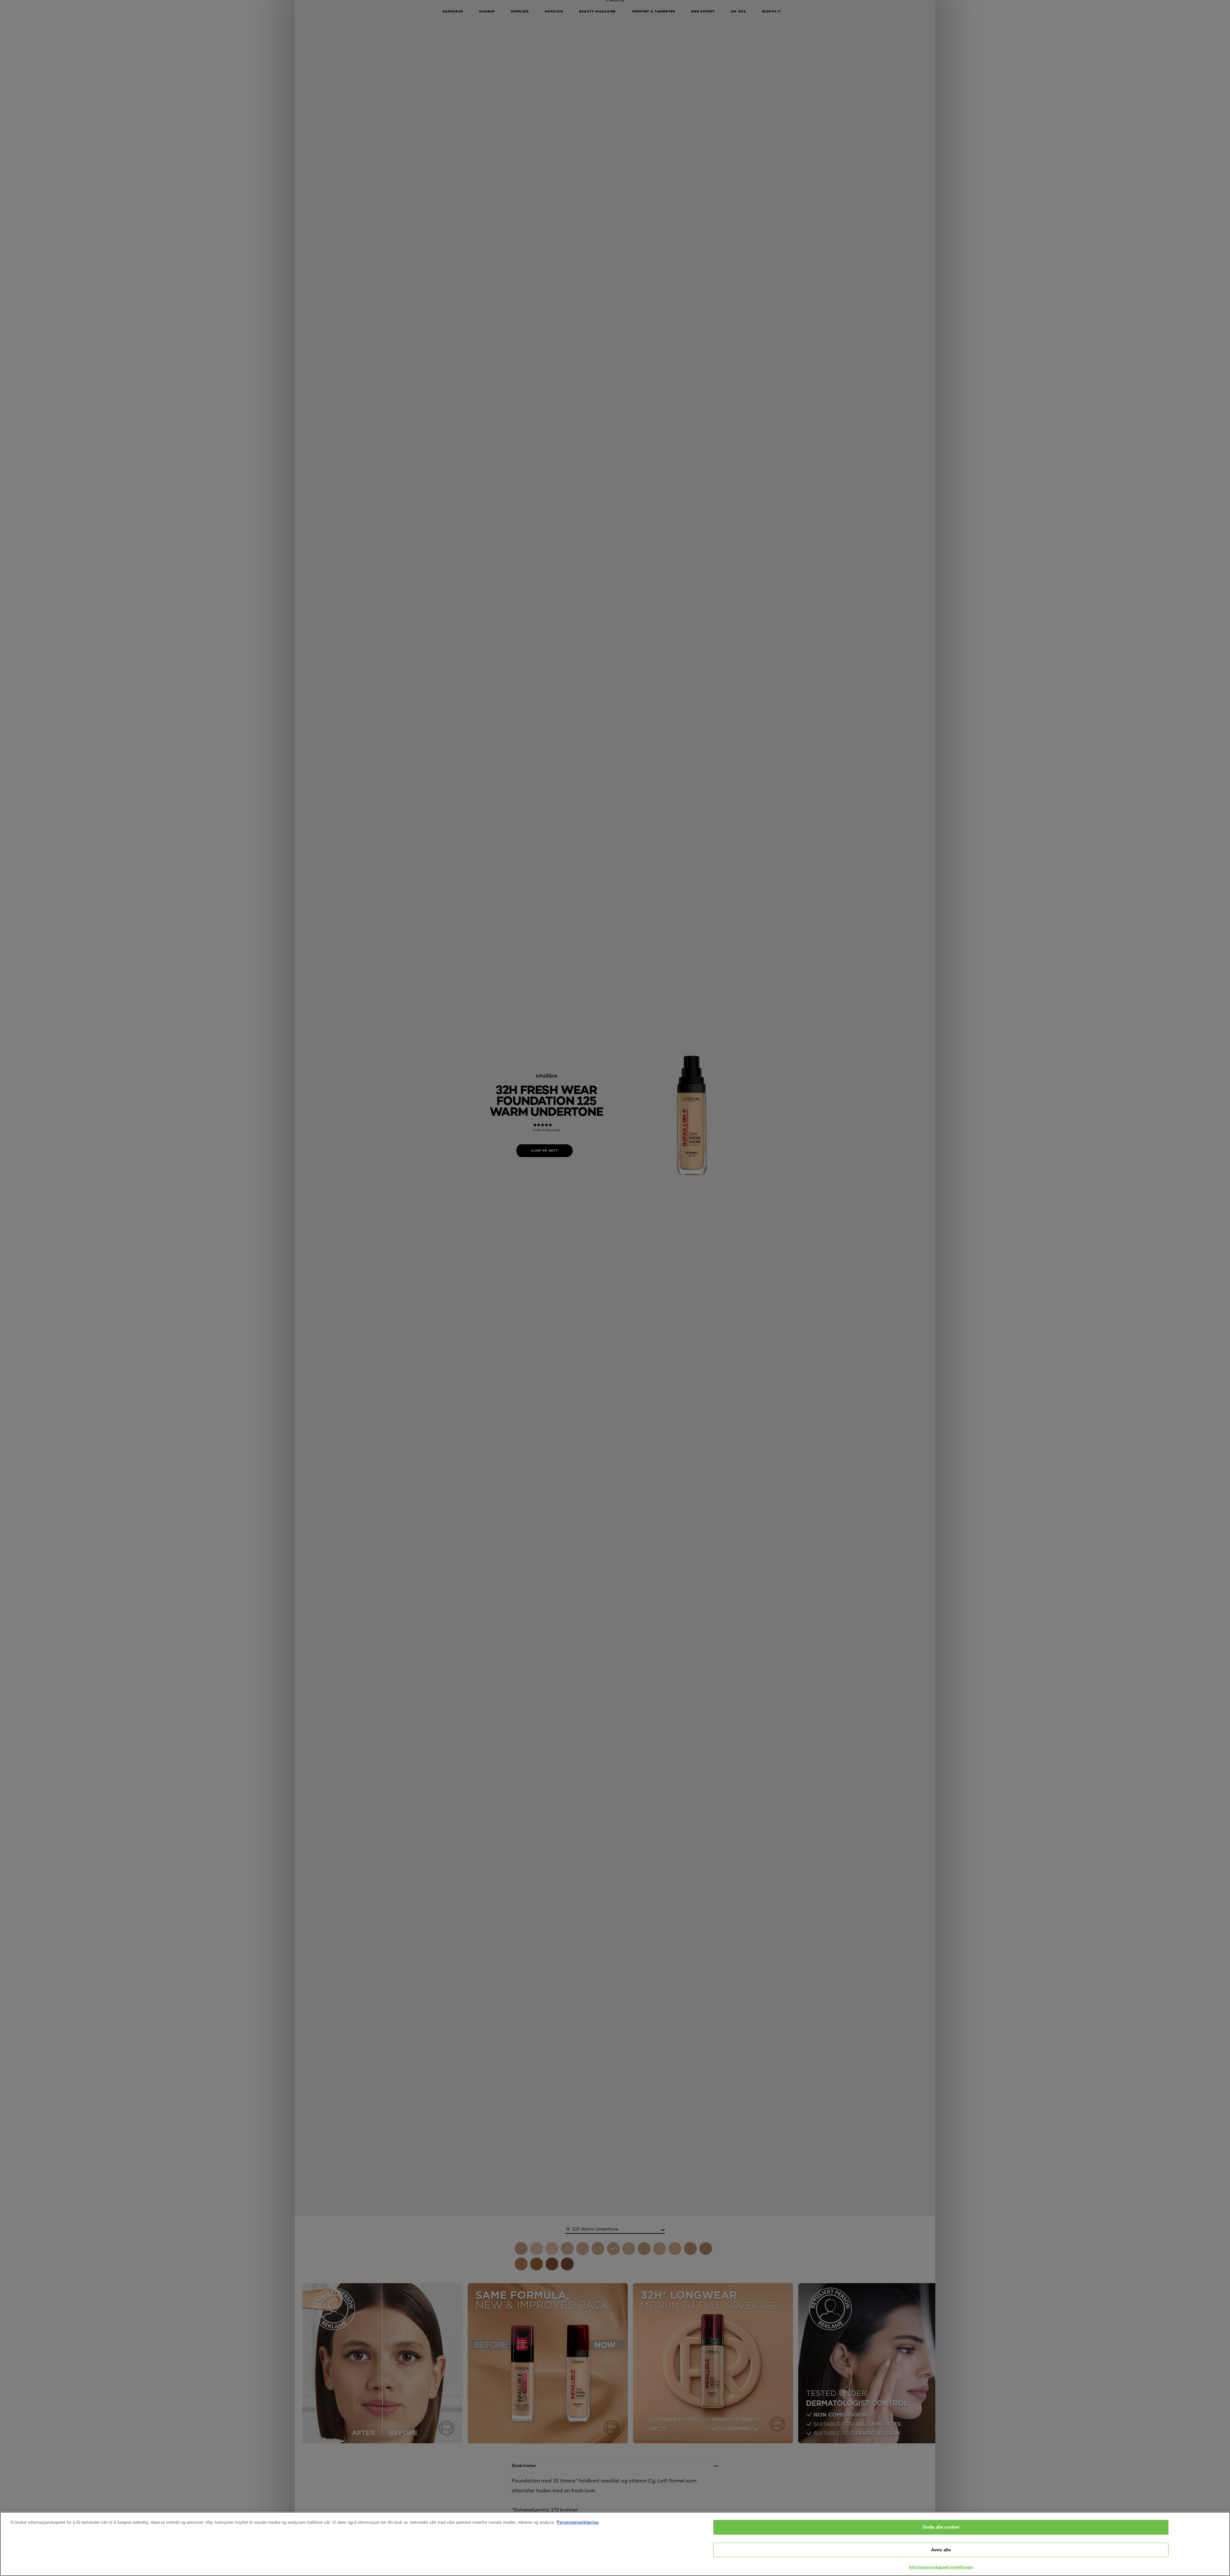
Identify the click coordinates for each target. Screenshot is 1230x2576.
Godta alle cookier (941, 2527)
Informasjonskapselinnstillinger (941, 2567)
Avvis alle (941, 2550)
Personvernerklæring (578, 2522)
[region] (615, 2544)
